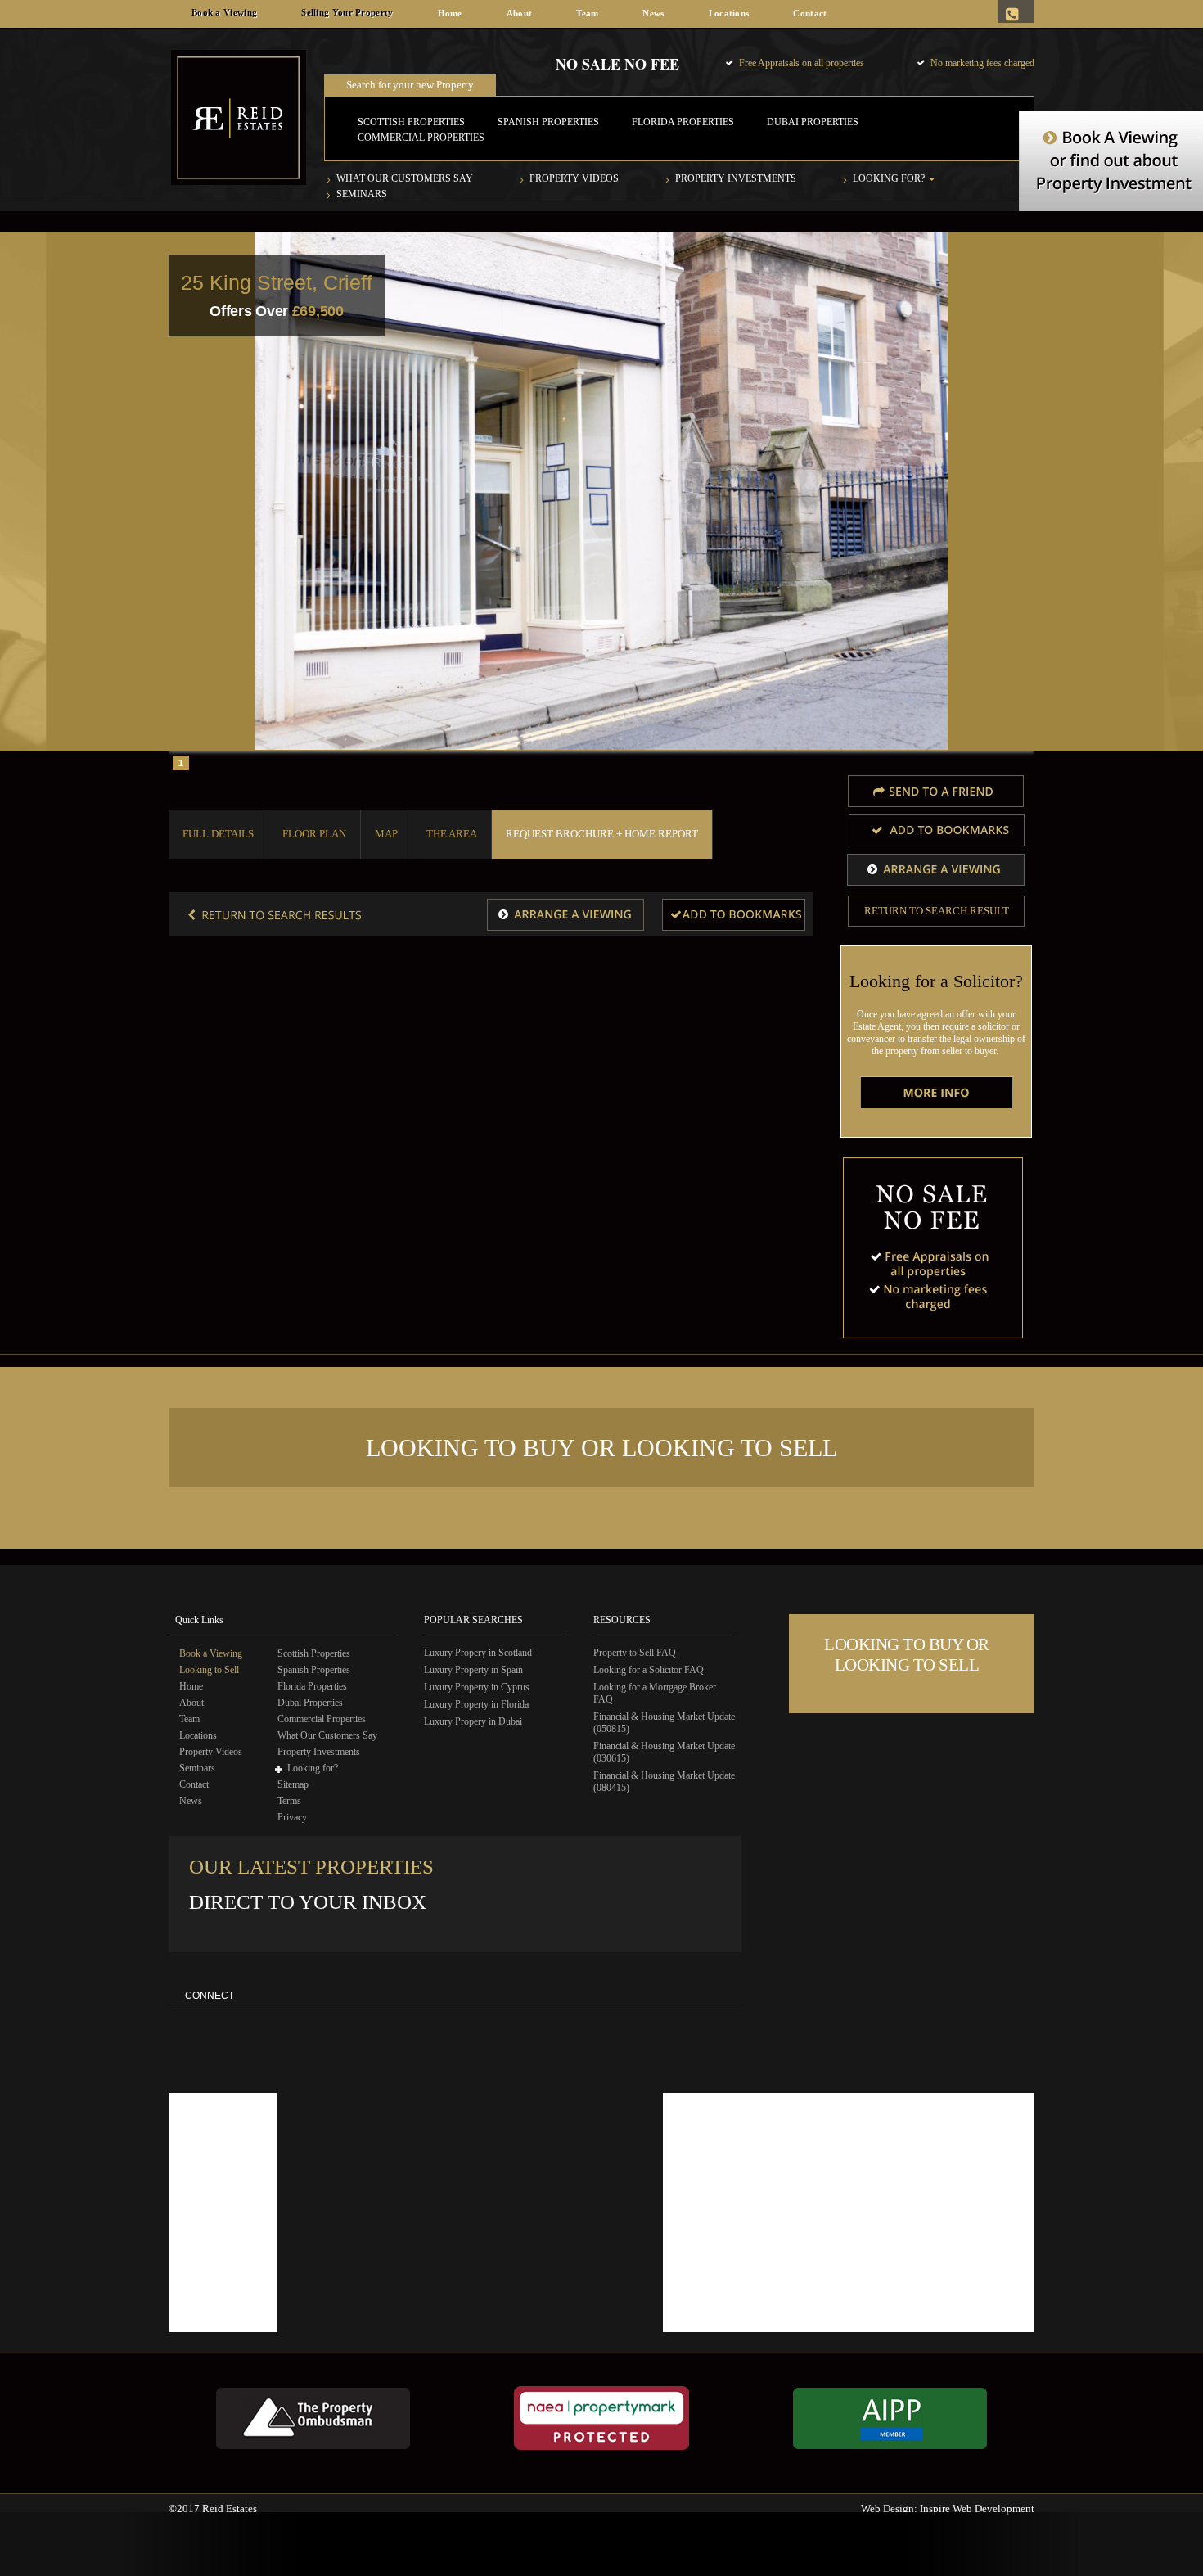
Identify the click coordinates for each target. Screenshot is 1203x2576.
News (653, 13)
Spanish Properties (548, 122)
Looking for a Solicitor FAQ (649, 1670)
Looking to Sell (209, 1670)
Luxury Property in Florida (476, 1704)
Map (386, 834)
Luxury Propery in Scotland (478, 1653)
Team (587, 13)
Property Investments (736, 178)
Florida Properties (683, 122)
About (520, 13)
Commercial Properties (421, 138)
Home (450, 13)
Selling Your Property (347, 12)
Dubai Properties (813, 122)
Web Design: (889, 2508)
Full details (218, 834)
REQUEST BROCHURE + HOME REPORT (602, 834)
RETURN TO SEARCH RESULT (937, 911)
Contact (810, 13)
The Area (452, 834)
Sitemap (293, 1784)
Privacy (292, 1817)
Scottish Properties (411, 122)
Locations (729, 13)
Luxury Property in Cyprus (477, 1687)
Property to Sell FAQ (635, 1653)
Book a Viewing (224, 12)
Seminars (362, 194)
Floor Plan (314, 834)
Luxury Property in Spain (473, 1670)
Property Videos (574, 178)
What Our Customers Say (405, 178)
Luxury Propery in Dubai (473, 1721)
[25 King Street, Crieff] (734, 915)
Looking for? (889, 178)
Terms (289, 1801)
